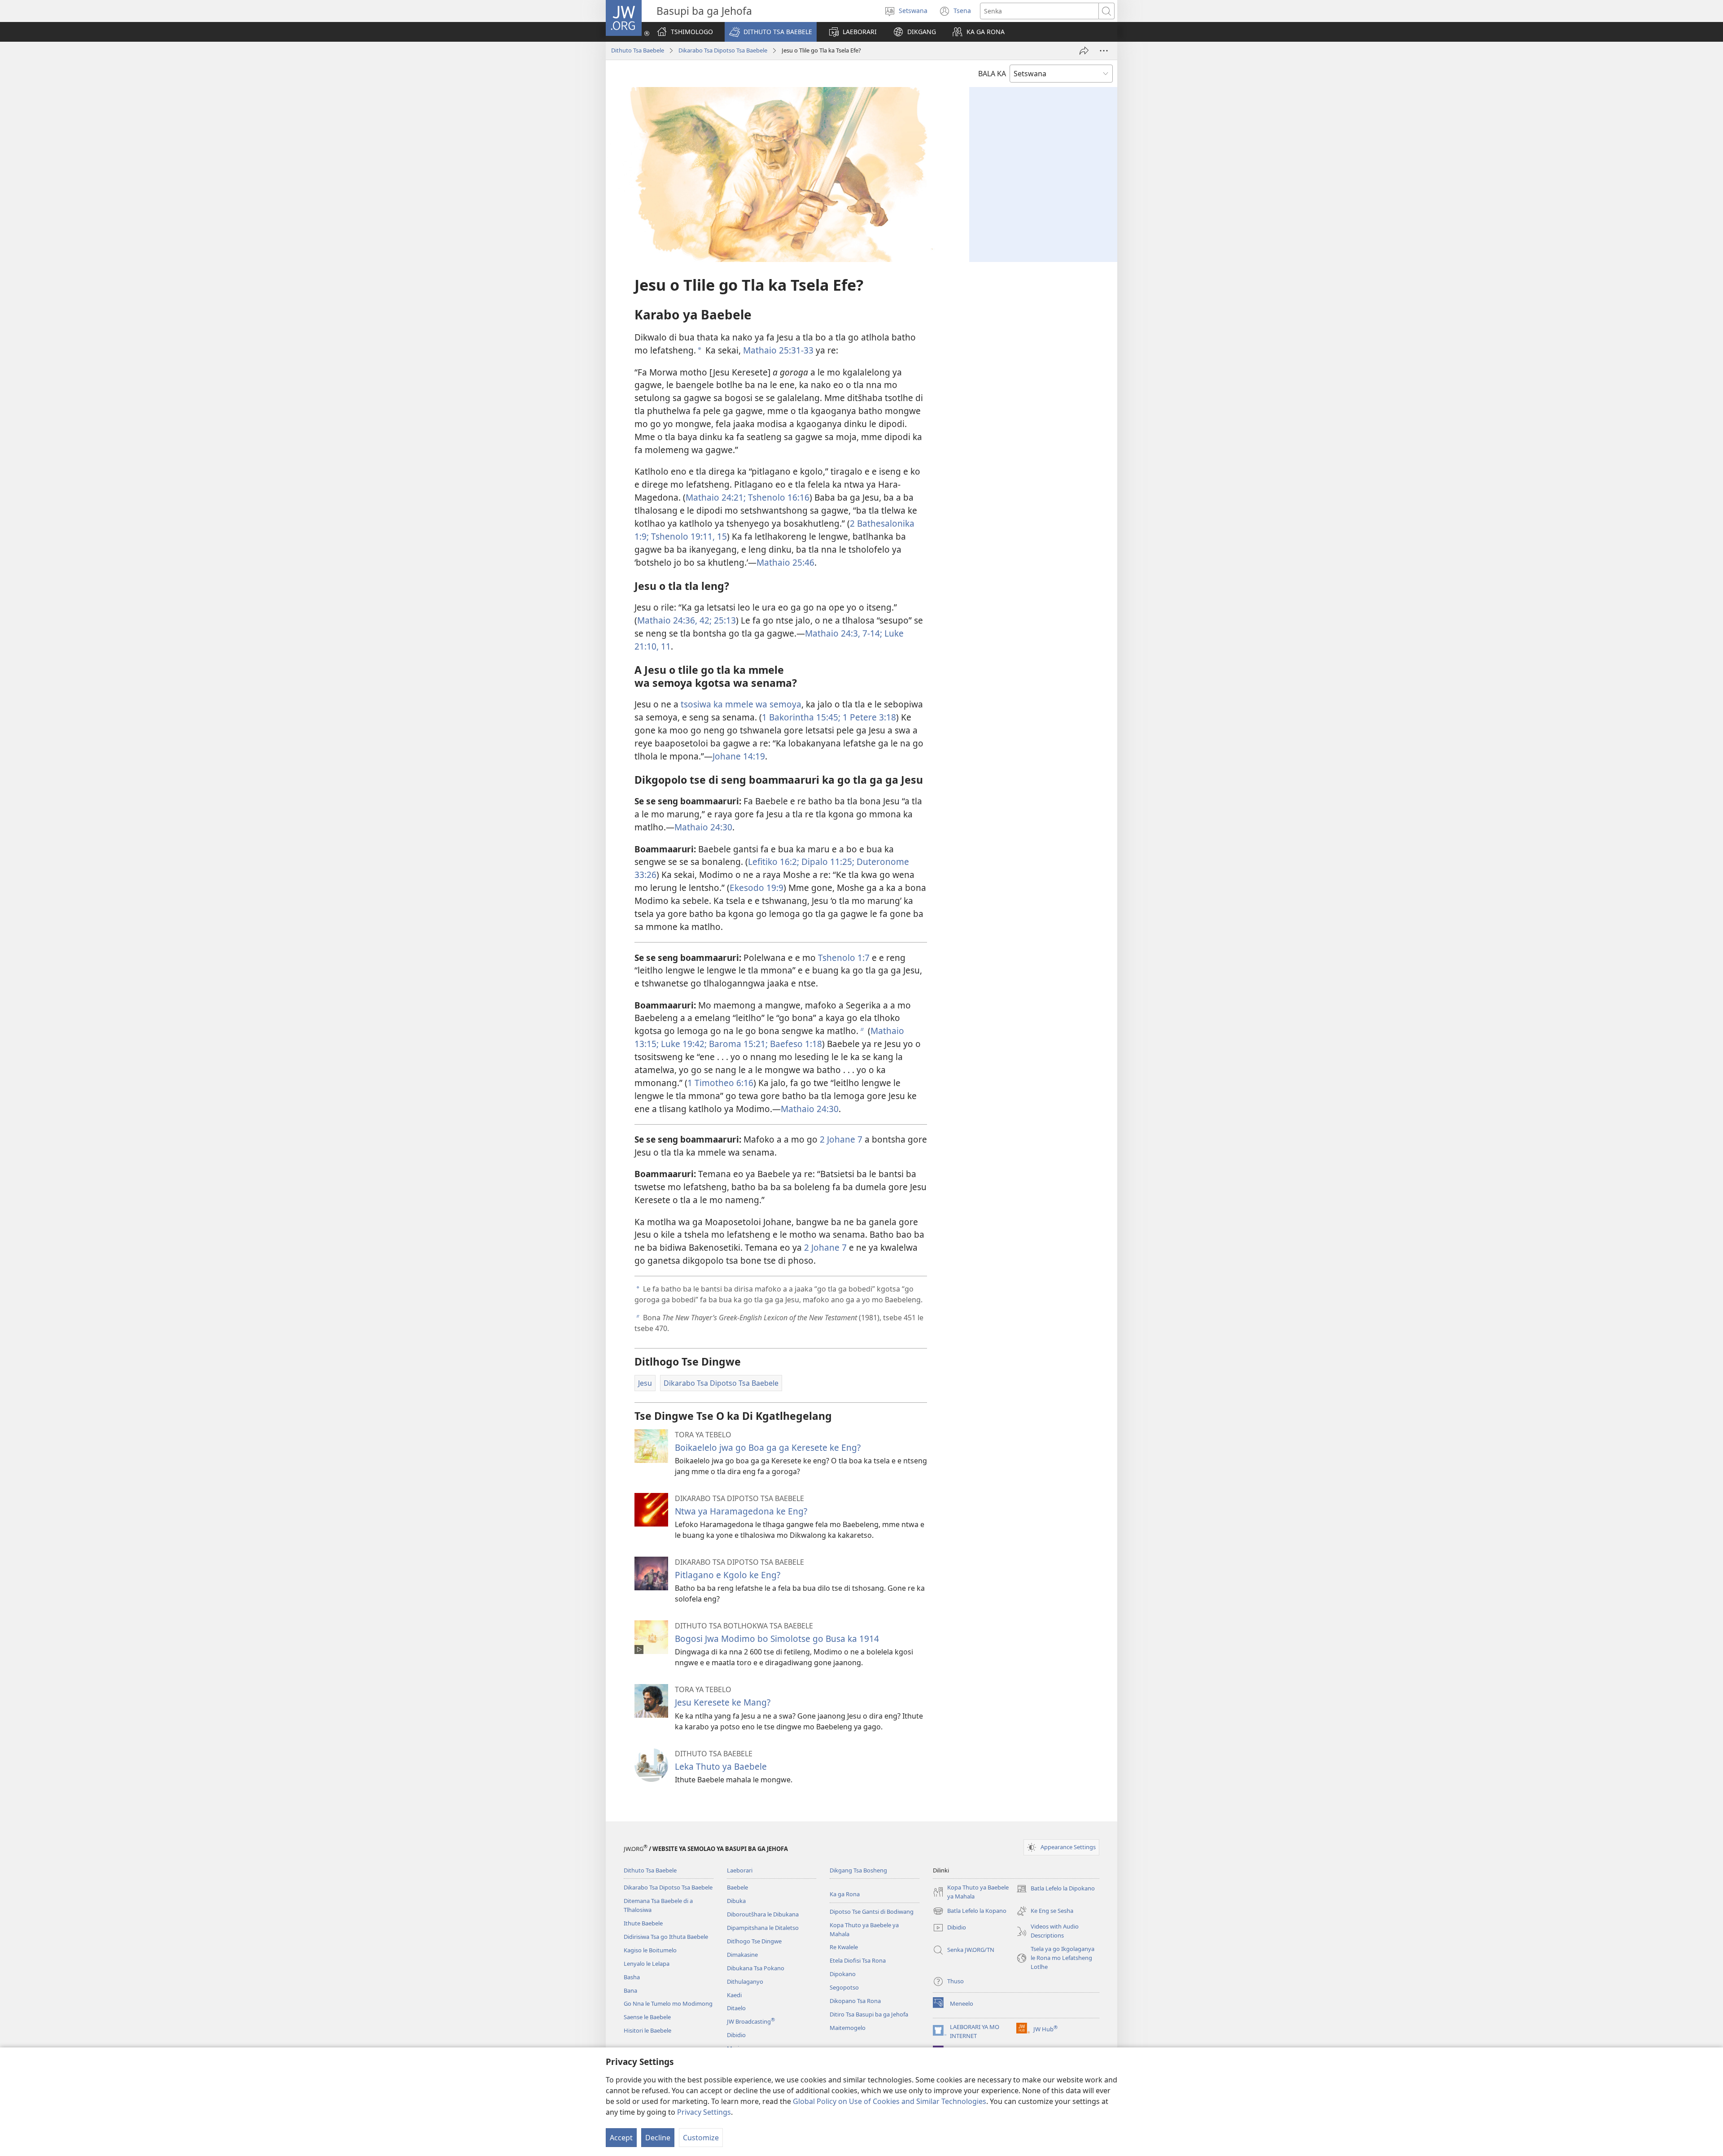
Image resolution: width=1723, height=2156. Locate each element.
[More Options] (1104, 51)
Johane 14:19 (739, 756)
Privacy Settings (704, 2112)
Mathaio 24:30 (703, 827)
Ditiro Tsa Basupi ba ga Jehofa (869, 2014)
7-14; (871, 633)
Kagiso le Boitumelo (650, 1950)
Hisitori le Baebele (647, 2030)
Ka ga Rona (845, 1894)
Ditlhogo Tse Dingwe (754, 1941)
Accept (621, 2138)
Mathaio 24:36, (667, 620)
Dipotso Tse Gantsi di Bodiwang (872, 1912)
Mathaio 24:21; (716, 497)
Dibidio (736, 2035)
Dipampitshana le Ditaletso (763, 1928)
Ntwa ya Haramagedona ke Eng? (741, 1511)
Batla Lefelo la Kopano (970, 1912)
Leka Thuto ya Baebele (721, 1766)
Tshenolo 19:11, (682, 536)
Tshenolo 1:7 (844, 958)
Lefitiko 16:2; (774, 862)
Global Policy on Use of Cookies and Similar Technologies (890, 2101)
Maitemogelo (848, 2028)
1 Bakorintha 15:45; (801, 717)
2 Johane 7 (841, 1139)
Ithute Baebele (643, 1923)
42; (704, 620)
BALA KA (992, 74)
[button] (771, 32)
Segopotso (844, 1987)
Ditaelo (736, 2008)
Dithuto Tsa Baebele (638, 50)
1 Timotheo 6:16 (720, 1083)
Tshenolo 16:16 (778, 497)
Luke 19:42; (683, 1044)
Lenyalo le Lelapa (647, 1964)
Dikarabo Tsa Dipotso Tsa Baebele (723, 50)
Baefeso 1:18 (795, 1044)
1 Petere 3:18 (868, 717)
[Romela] (1084, 51)
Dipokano (843, 1974)
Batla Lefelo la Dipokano (1056, 1889)
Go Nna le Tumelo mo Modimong (668, 2003)
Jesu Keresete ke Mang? (723, 1702)
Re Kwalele (844, 1947)
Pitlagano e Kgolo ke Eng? (728, 1575)
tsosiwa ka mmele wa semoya (741, 704)
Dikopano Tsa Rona (855, 2001)
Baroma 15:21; (737, 1044)
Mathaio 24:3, (833, 633)
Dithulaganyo (745, 1981)
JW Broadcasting (751, 2021)
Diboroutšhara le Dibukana (763, 1914)
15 (721, 536)
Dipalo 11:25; (827, 862)
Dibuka (736, 1901)
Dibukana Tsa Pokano (756, 1968)
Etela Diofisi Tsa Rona (858, 1960)
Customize (701, 2138)
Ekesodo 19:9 (757, 888)
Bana (630, 1990)
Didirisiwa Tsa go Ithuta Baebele (666, 1937)
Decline (658, 2138)
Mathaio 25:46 (785, 562)
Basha (632, 1977)
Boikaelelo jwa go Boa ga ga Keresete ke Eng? (768, 1447)
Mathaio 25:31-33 (778, 350)
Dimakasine (742, 1955)
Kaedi (734, 1995)
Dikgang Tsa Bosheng (858, 1870)
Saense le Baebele (647, 2017)
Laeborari (740, 1870)
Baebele (737, 1887)
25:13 (724, 620)
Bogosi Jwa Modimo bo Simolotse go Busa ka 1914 (777, 1639)
